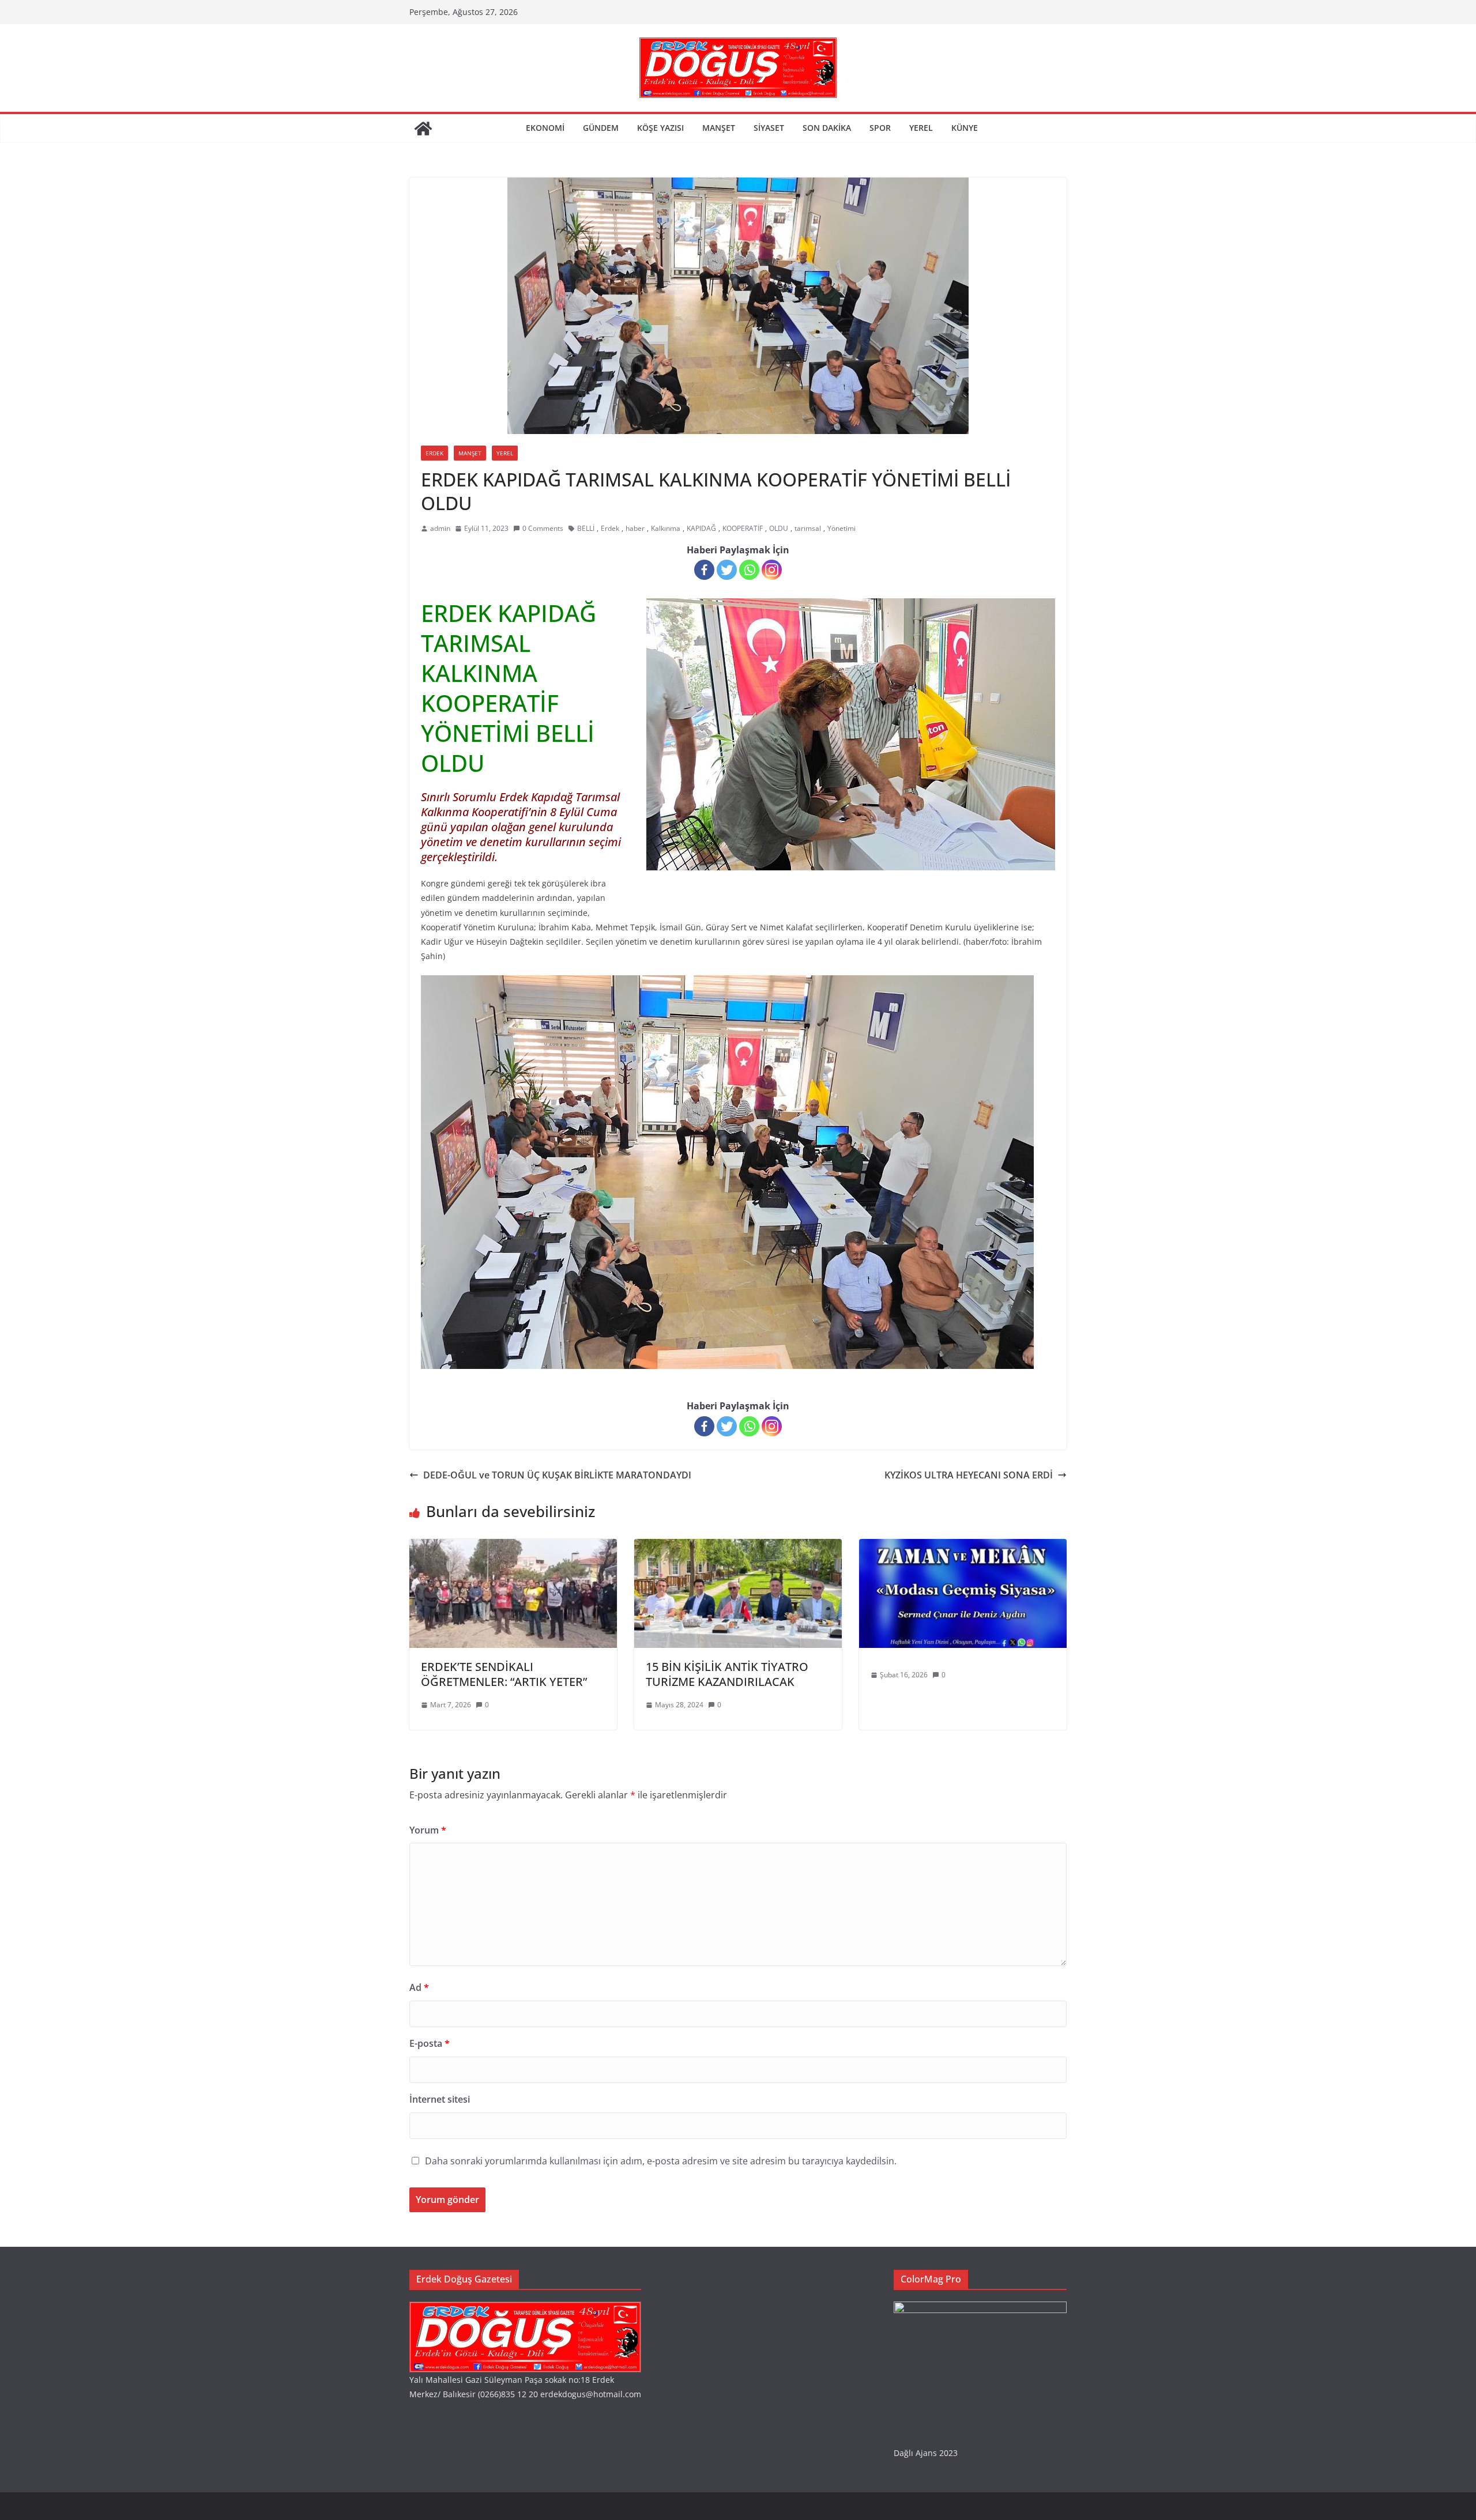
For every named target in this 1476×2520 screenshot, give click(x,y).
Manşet (719, 128)
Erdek (434, 453)
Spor (880, 128)
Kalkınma (666, 528)
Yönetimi (841, 528)
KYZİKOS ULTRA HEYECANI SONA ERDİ (969, 1475)
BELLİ (586, 528)
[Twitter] (727, 570)
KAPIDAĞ (701, 528)
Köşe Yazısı (660, 128)
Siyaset (769, 128)
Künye (965, 128)
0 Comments (543, 528)
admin (440, 528)
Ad (419, 1987)
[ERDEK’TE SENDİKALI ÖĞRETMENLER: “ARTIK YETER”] (513, 1547)
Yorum (428, 1830)
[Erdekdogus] (525, 2309)
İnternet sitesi (440, 2099)
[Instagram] (772, 570)
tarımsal (808, 528)
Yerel (921, 128)
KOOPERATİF (743, 528)
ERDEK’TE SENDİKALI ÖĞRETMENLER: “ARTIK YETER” (504, 1674)
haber (635, 528)
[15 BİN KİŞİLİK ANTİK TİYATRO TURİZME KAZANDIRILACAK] (738, 1547)
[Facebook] (704, 570)
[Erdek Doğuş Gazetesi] (423, 129)
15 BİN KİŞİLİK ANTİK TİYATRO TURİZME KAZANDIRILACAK (727, 1674)
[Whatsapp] (749, 570)
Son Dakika (827, 128)
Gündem (601, 128)
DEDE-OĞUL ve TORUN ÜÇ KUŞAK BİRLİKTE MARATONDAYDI (557, 1475)
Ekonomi (545, 128)
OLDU (779, 528)
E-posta (430, 2043)
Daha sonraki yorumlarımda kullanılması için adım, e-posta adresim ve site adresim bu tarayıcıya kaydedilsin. (661, 2161)
